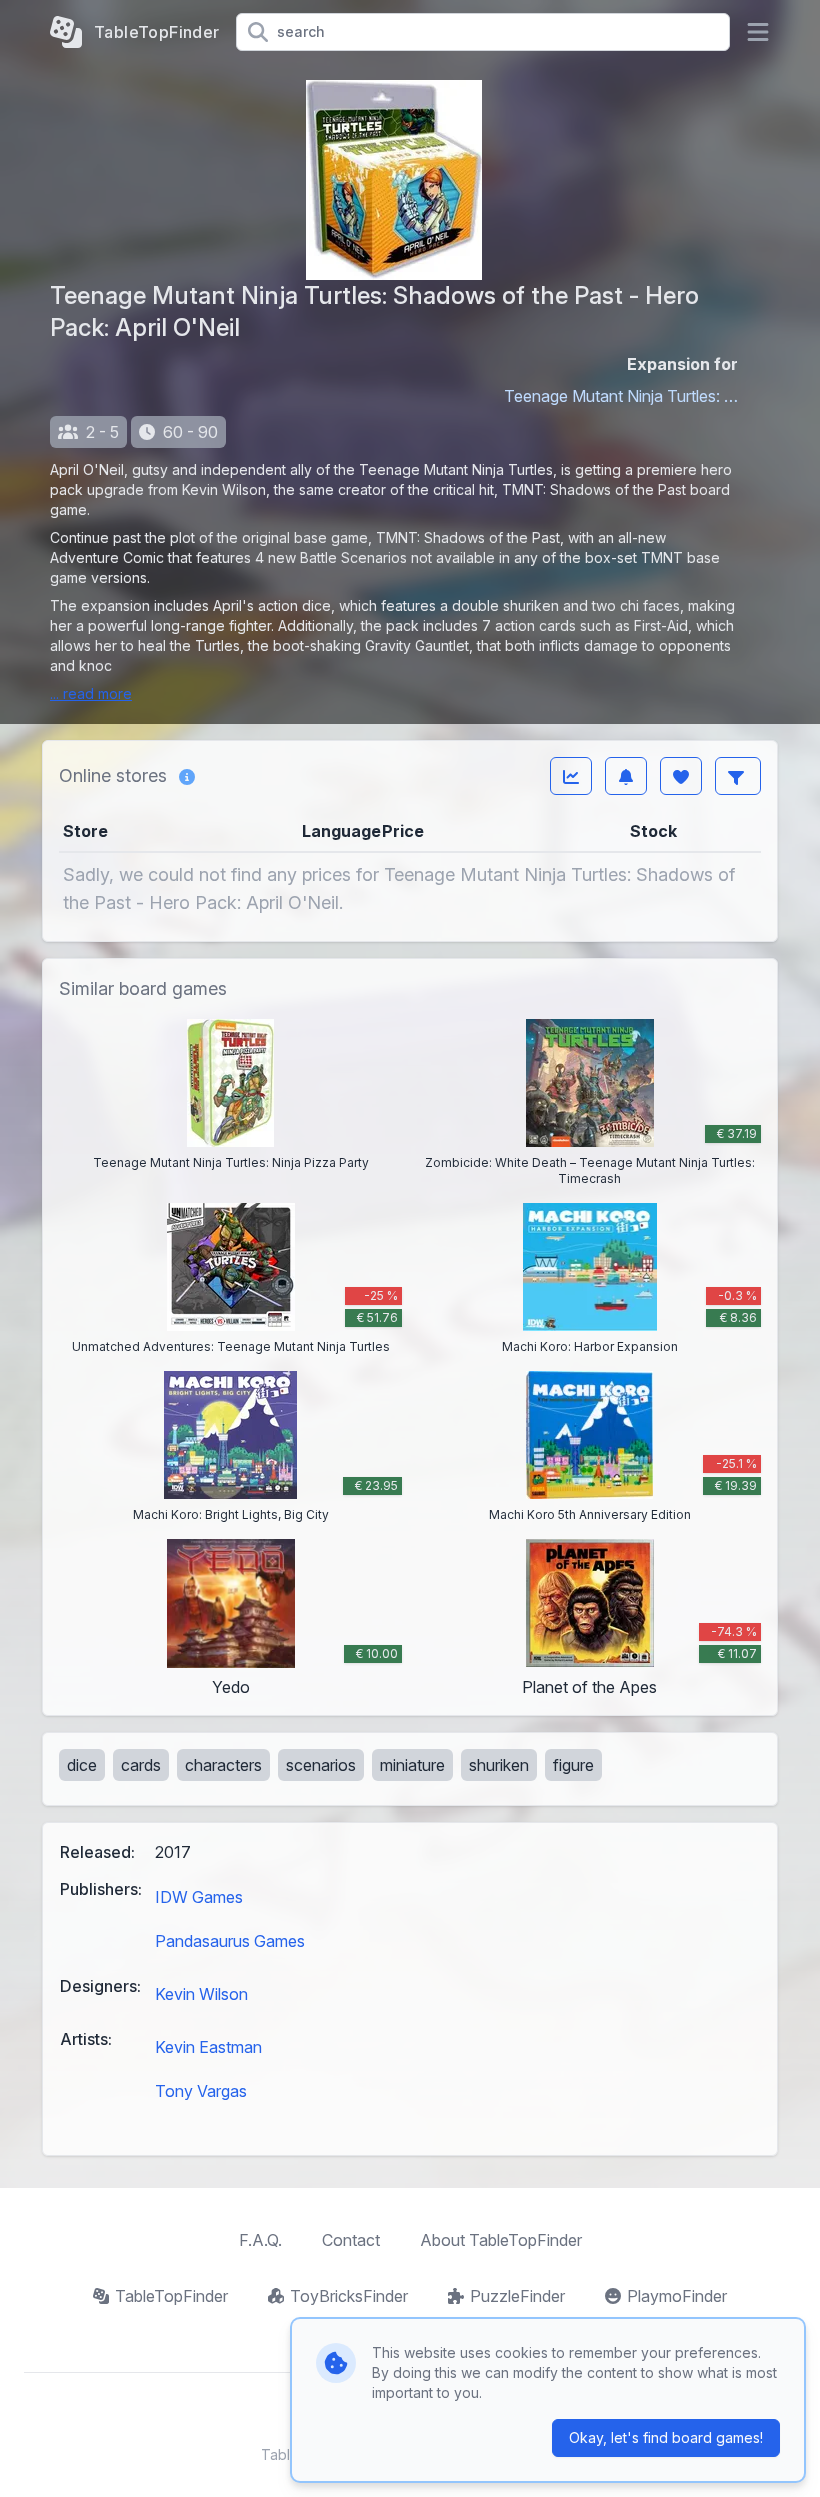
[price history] (571, 776)
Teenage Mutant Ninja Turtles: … (621, 396)
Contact (351, 2240)
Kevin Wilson (201, 1994)
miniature (412, 1765)
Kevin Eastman (208, 2047)
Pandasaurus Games (230, 1941)
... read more (91, 693)
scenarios (321, 1765)
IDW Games (199, 1897)
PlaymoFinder (677, 2296)
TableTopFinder (171, 2296)
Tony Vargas (201, 2091)
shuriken (499, 1765)
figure (573, 1765)
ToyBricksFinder (349, 2296)
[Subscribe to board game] (626, 776)
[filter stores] (738, 776)
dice (82, 1765)
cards (141, 1765)
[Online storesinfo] (187, 776)
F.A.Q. (260, 2240)
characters (223, 1765)
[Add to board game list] (681, 776)
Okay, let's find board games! (666, 2437)
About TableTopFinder (501, 2240)
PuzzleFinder (517, 2296)
